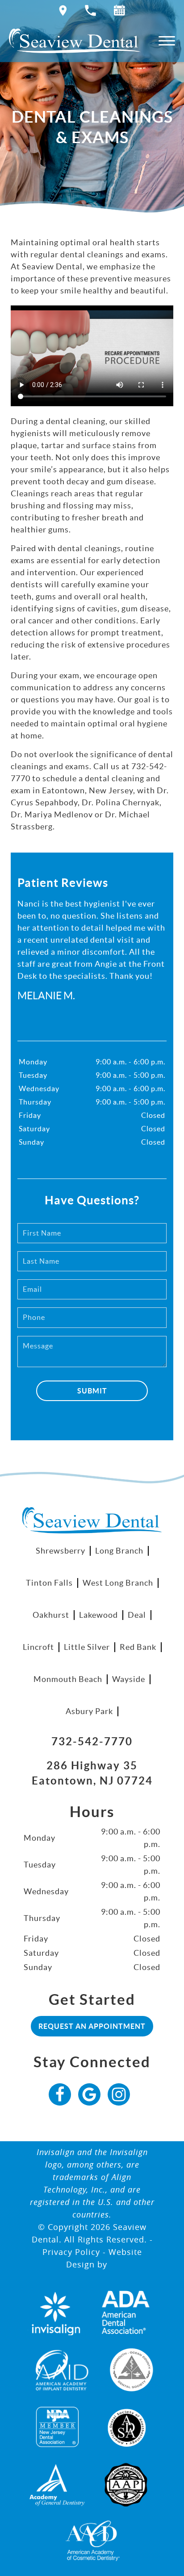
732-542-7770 (92, 1741)
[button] (119, 12)
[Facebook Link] (60, 2094)
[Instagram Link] (119, 2094)
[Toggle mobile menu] (167, 41)
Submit (92, 1391)
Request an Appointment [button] (92, 2026)
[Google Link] (89, 2094)
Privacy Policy (71, 2252)
